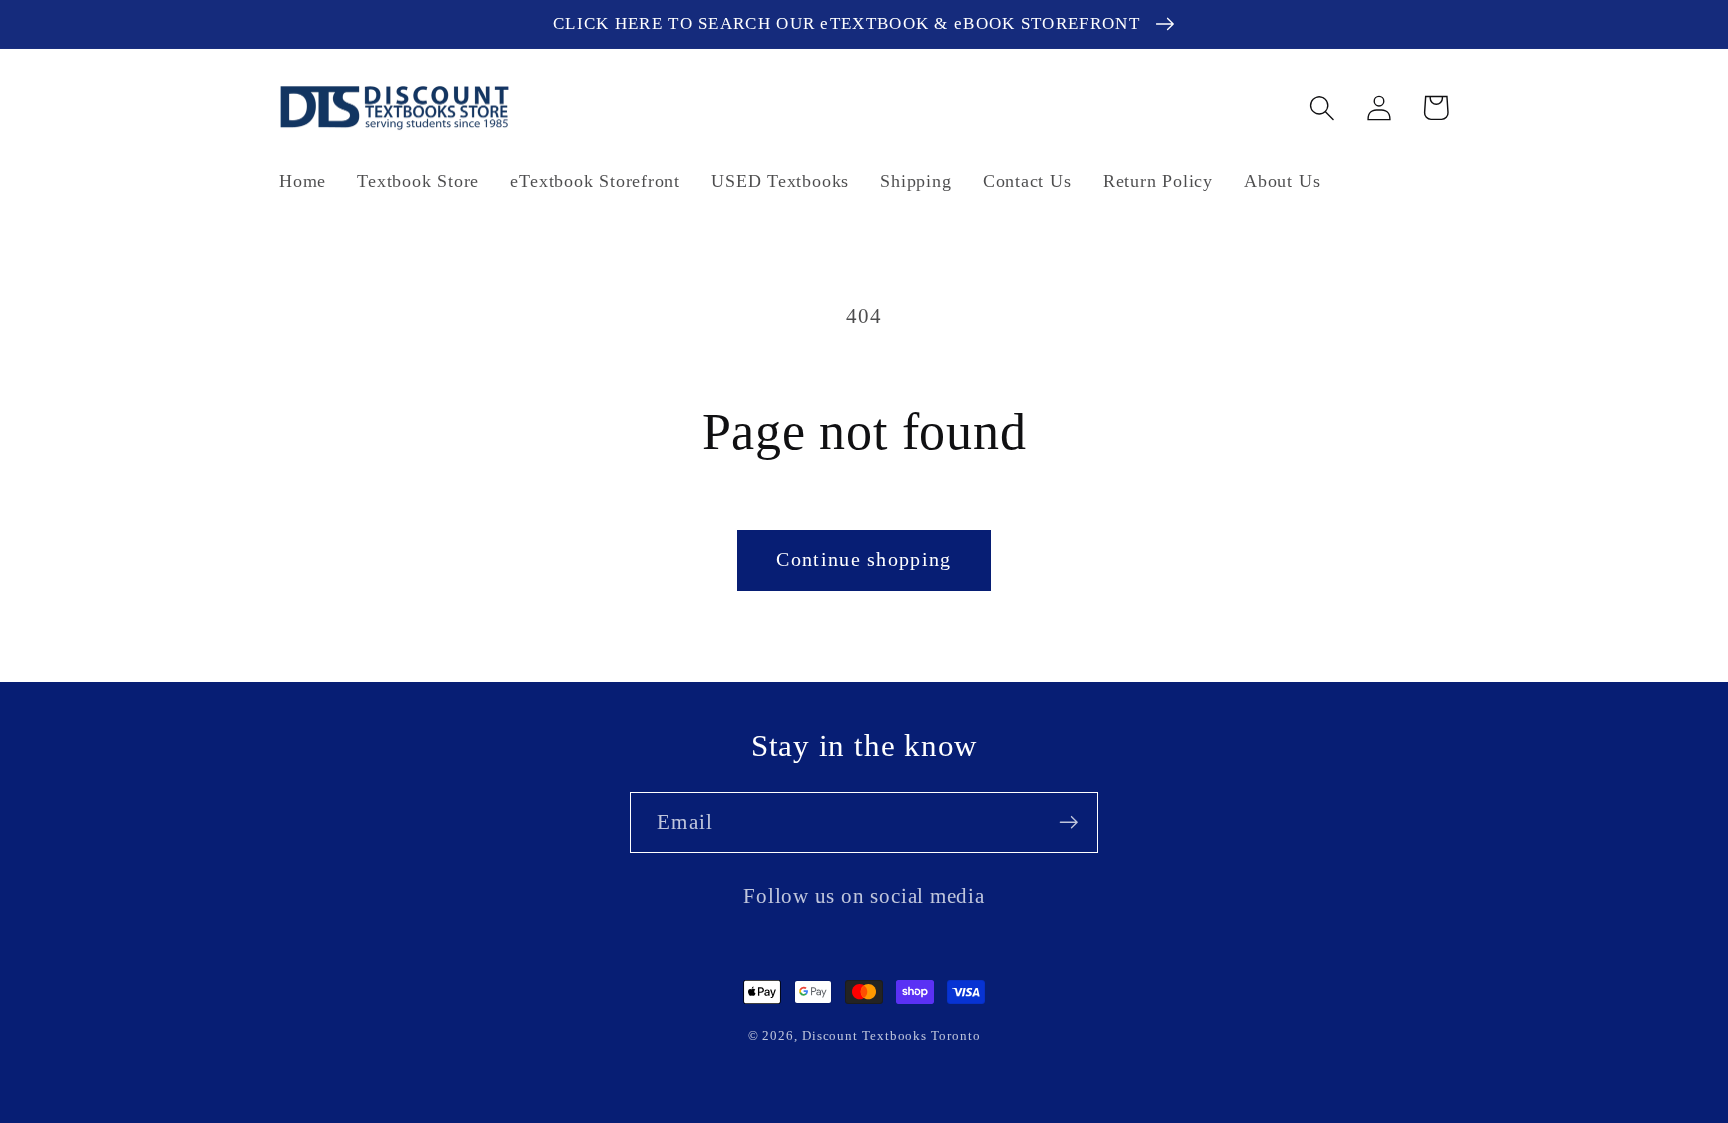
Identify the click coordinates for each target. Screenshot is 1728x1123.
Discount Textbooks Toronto (891, 1035)
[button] (1321, 107)
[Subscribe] (1068, 822)
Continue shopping (863, 559)
